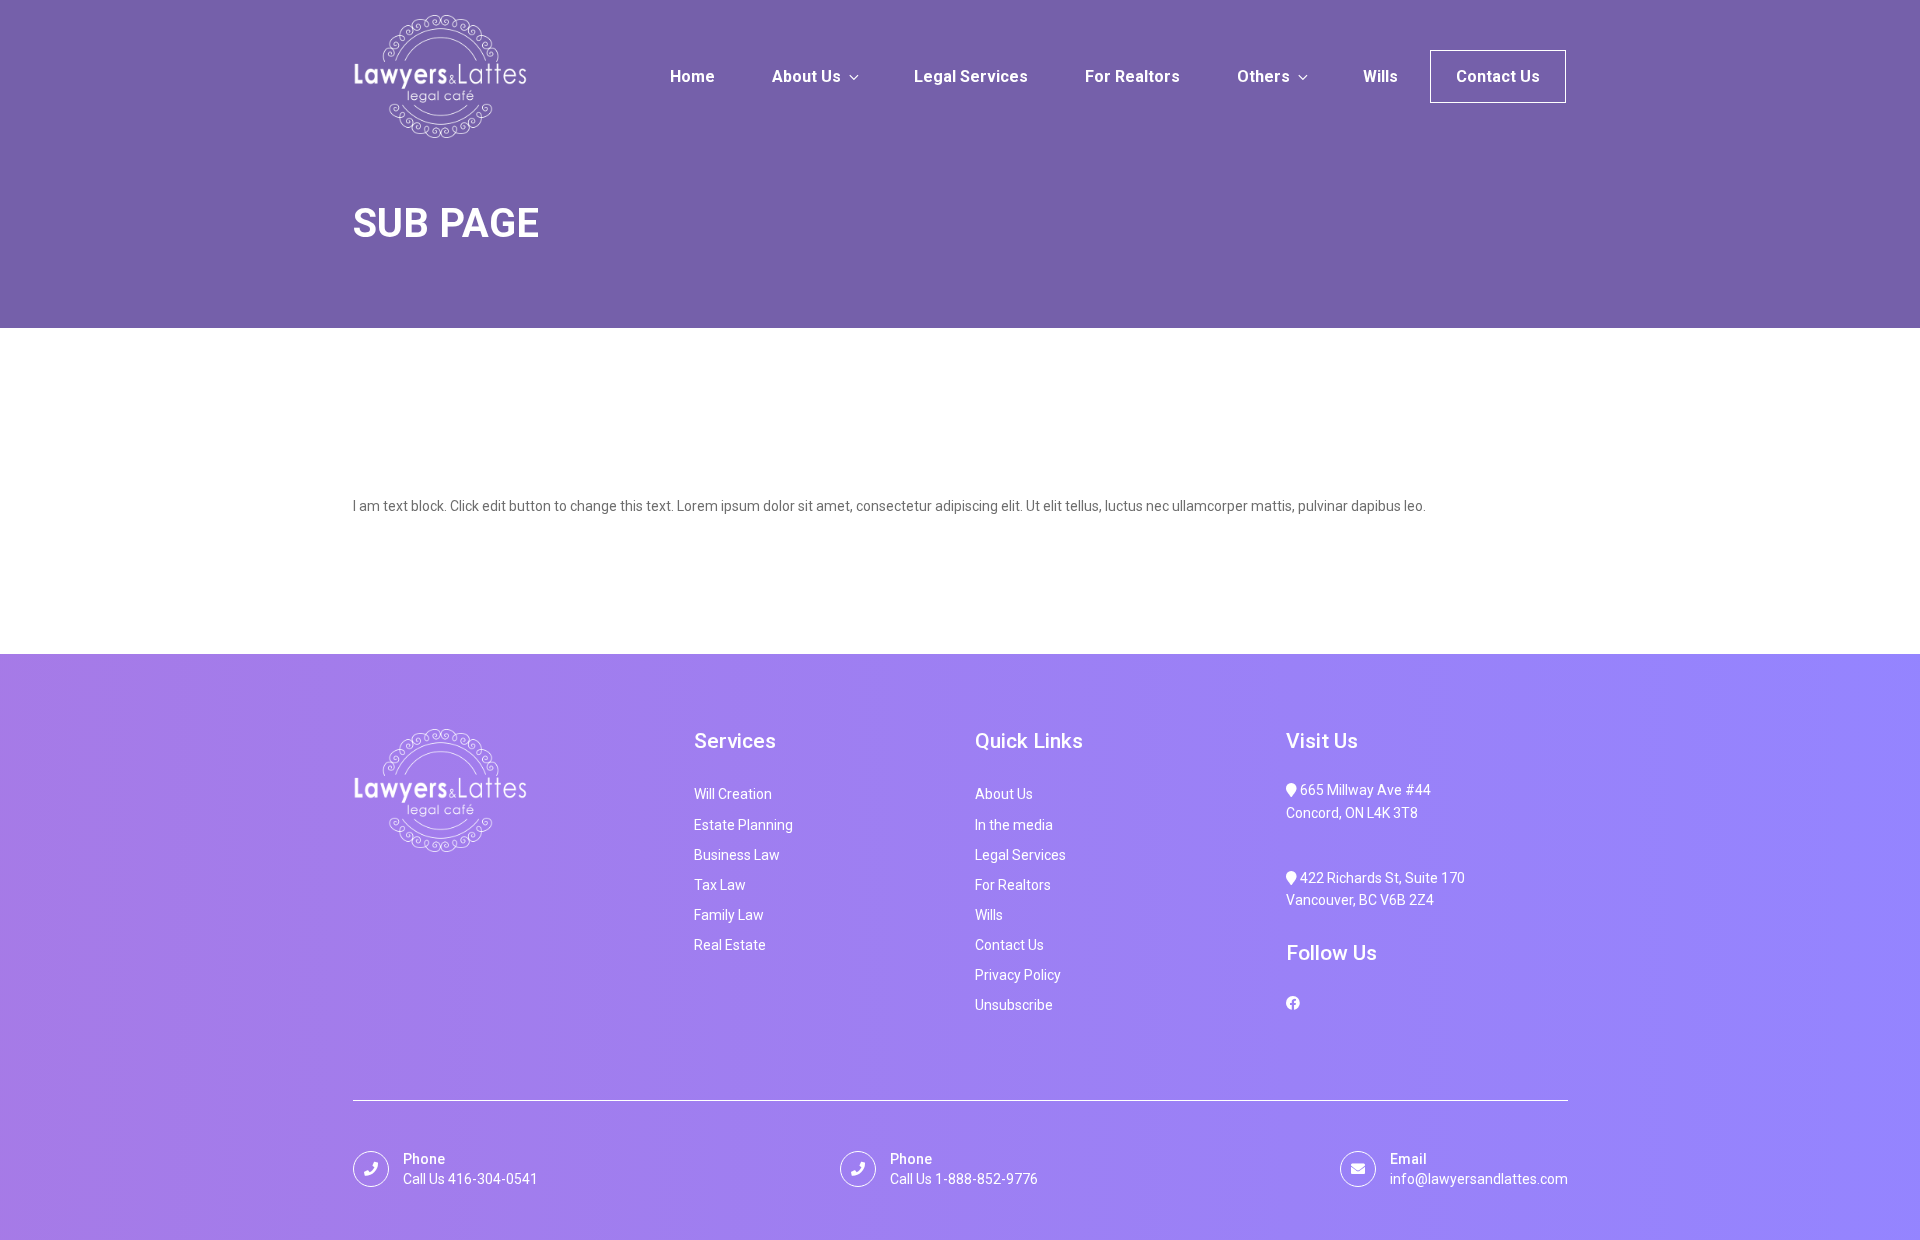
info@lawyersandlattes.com (1479, 1179)
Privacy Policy (1018, 975)
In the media (1014, 825)
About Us (806, 76)
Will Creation (733, 794)
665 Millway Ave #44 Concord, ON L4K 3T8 (1358, 801)
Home (692, 76)
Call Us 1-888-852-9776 (964, 1179)
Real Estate (730, 945)
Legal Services (971, 76)
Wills (1380, 76)
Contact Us (1498, 76)
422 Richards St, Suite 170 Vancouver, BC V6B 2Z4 (1375, 889)
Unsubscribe (1014, 1005)
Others (1263, 76)
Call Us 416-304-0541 (470, 1179)
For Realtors (1132, 76)
